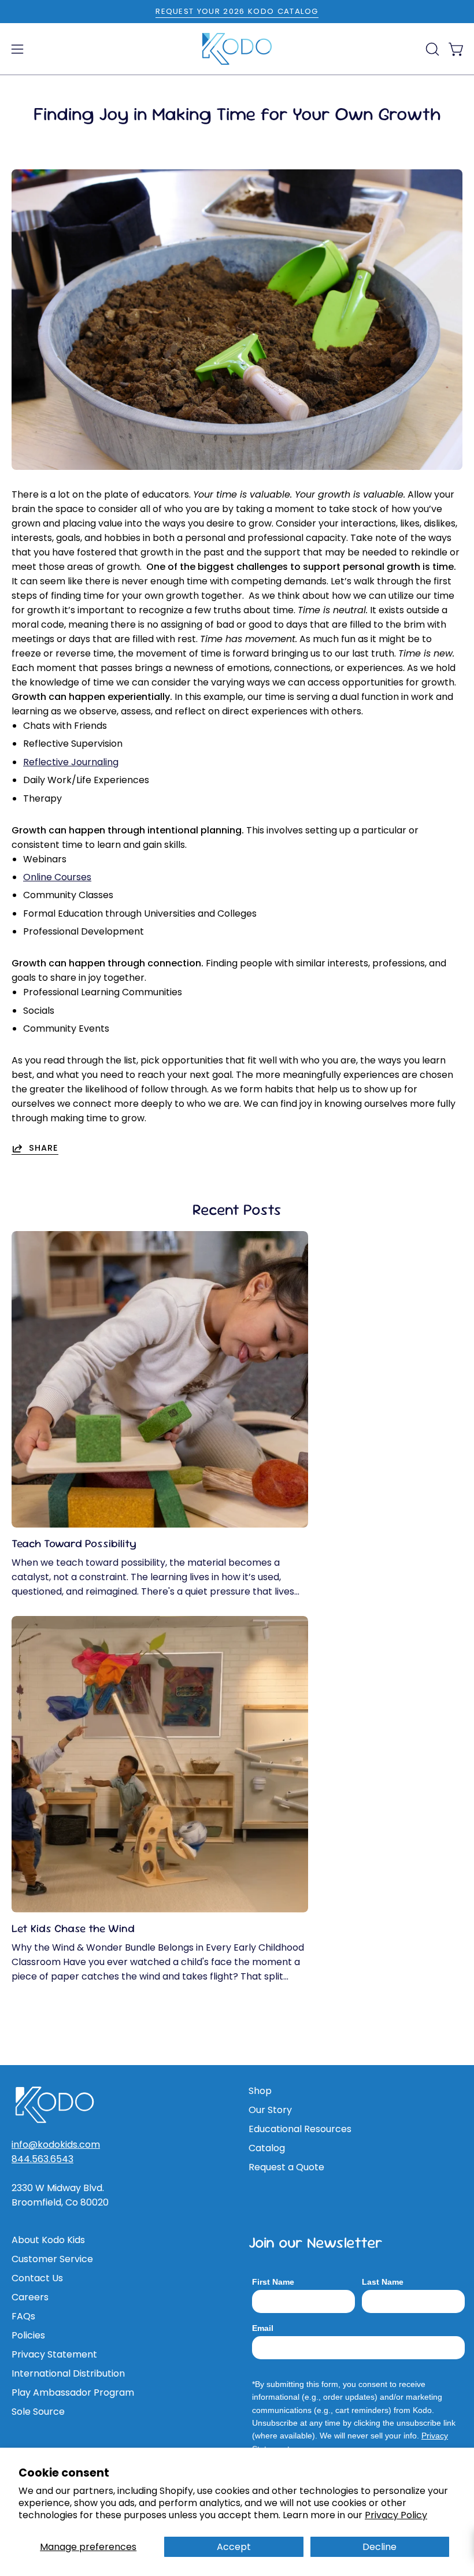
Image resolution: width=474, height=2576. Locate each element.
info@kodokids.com (56, 2145)
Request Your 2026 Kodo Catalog (237, 11)
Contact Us (37, 2278)
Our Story (270, 2110)
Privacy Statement (54, 2354)
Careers (30, 2297)
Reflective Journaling (71, 762)
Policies (28, 2335)
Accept (234, 2547)
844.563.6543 (42, 2159)
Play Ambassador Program (73, 2392)
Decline (379, 2547)
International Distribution (68, 2373)
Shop (260, 2091)
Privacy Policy (396, 2515)
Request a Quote (286, 2167)
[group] (237, 12)
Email (263, 2328)
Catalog (267, 2148)
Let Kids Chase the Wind (73, 1928)
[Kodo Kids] (237, 49)
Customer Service (52, 2259)
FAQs (23, 2316)
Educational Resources (300, 2129)
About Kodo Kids (48, 2240)
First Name (273, 2282)
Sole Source (38, 2412)
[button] (431, 49)
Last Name (383, 2282)
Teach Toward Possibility (74, 1543)
